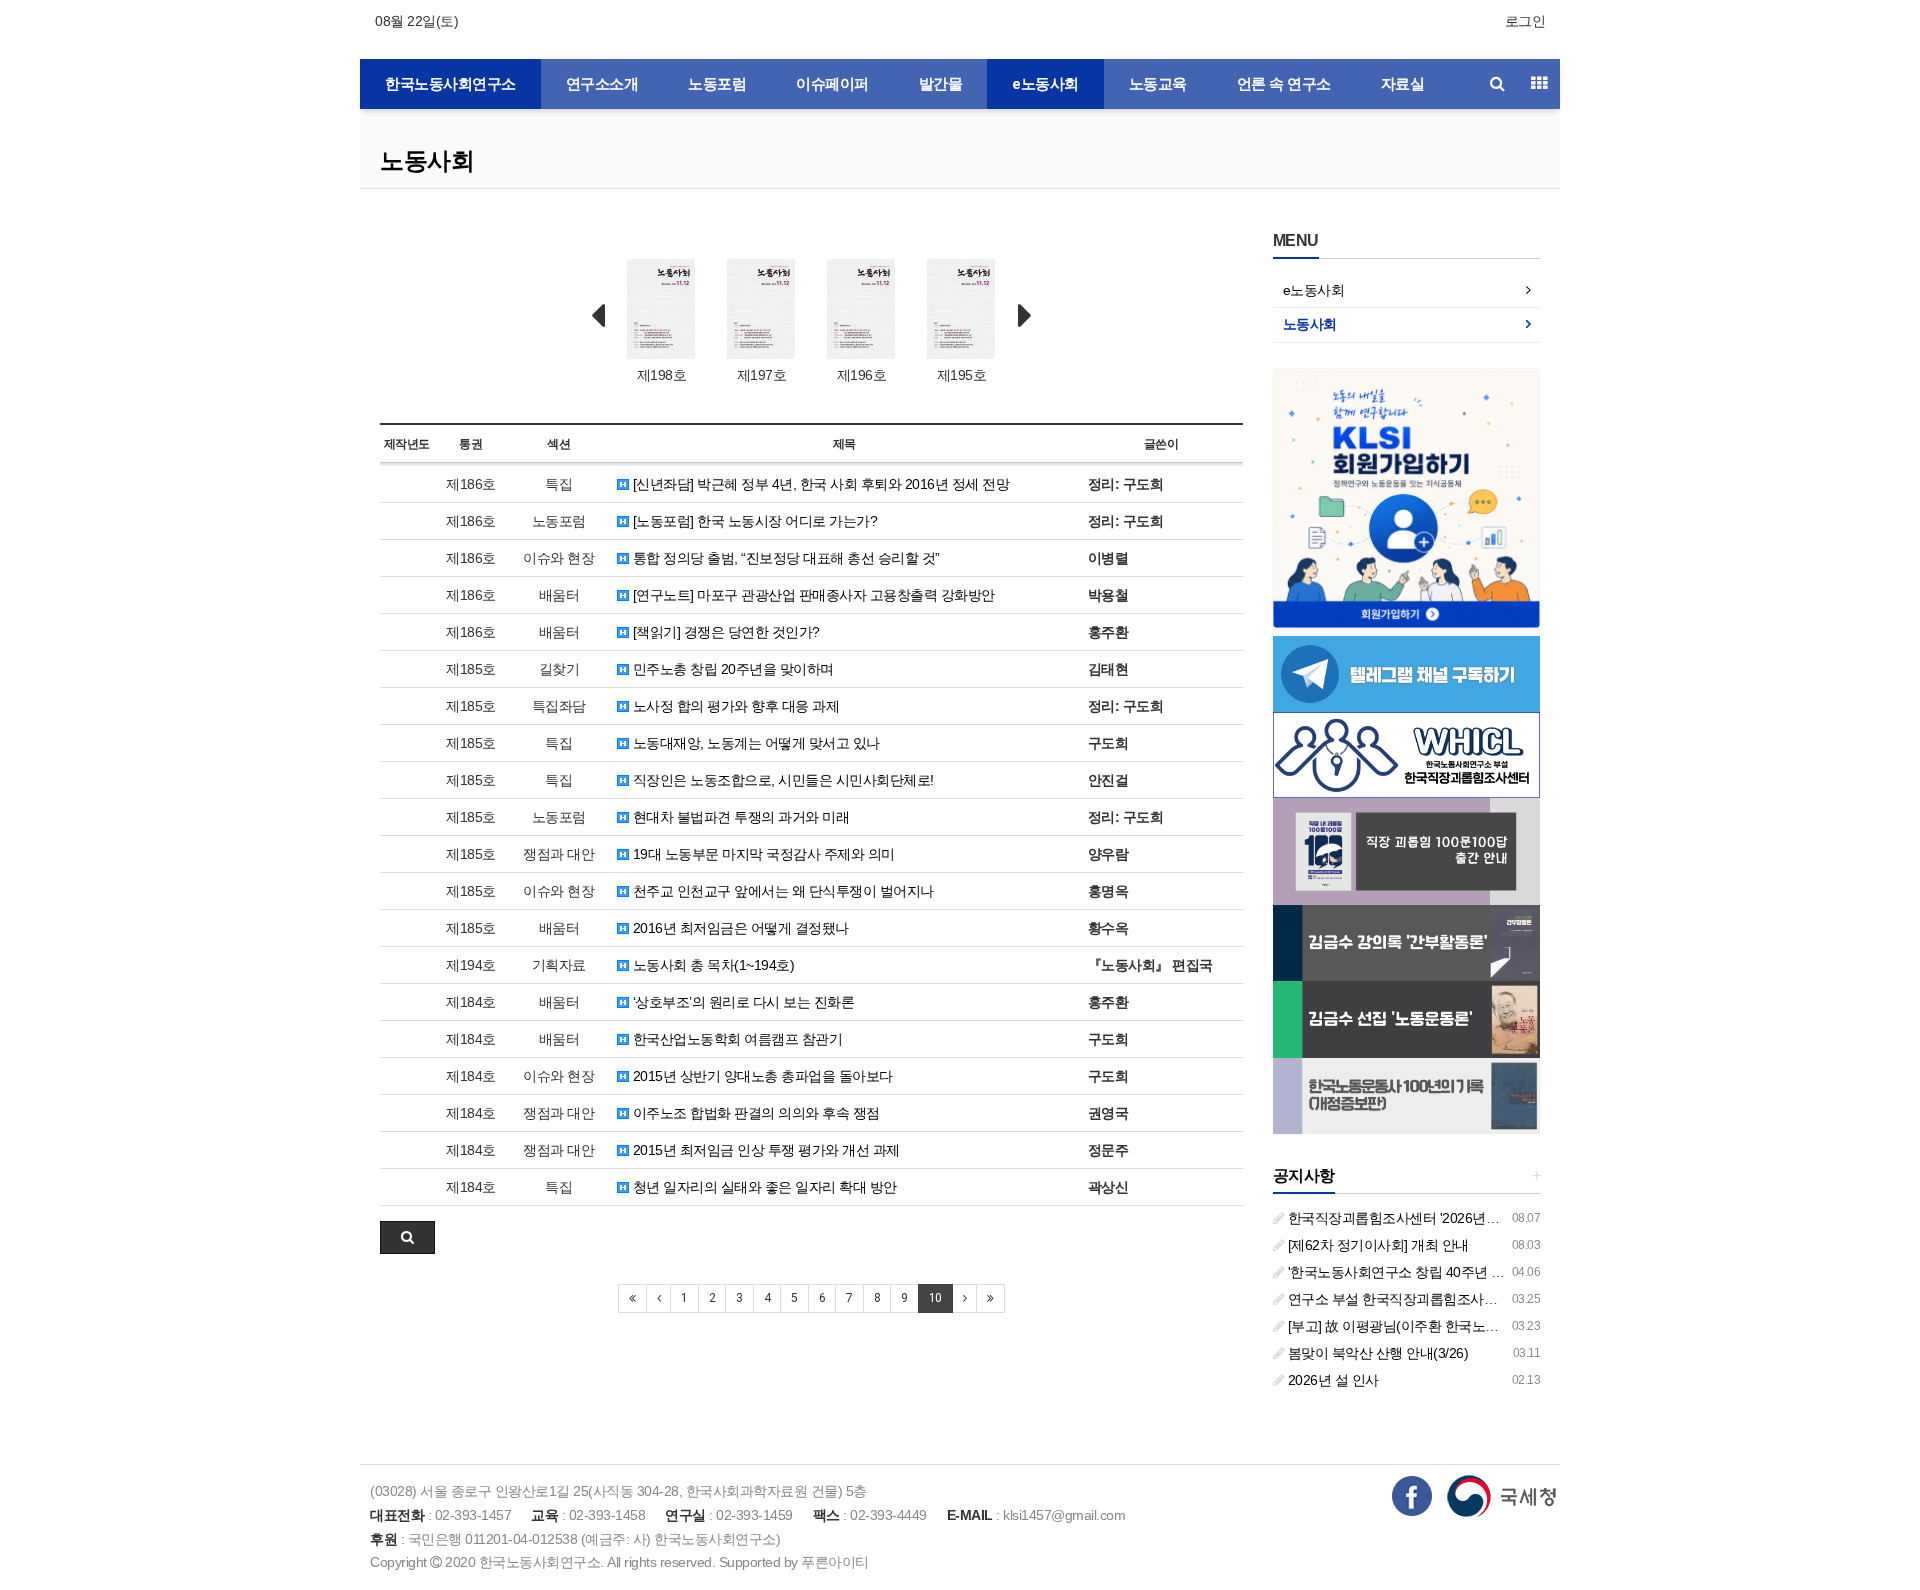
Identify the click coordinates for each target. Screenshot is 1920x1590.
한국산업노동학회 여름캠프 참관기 (735, 1039)
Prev (598, 316)
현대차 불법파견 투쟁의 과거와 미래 (739, 817)
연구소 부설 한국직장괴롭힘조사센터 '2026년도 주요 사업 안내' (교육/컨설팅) (1517, 1299)
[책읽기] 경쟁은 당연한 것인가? (724, 632)
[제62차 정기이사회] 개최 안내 (1376, 1245)
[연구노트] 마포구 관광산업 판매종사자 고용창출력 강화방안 (812, 595)
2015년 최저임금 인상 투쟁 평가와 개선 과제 (764, 1150)
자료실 (1403, 84)
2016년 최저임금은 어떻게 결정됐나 (739, 928)
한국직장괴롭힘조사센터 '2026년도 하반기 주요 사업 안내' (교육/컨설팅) (1502, 1218)
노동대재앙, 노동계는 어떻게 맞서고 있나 (754, 743)
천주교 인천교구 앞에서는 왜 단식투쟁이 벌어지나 (781, 891)
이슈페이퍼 (832, 84)
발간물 (941, 84)
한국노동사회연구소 (450, 84)
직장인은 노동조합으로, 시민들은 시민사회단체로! (781, 780)
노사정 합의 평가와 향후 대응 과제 (734, 706)
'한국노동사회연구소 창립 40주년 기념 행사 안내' (1433, 1272)
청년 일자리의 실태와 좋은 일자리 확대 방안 (763, 1187)
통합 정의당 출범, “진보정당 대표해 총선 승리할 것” (784, 558)
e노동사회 (1045, 84)
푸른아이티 (835, 1562)
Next (1025, 316)
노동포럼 (717, 84)
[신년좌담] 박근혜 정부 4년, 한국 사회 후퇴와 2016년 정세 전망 (819, 484)
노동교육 (1158, 84)
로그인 (1525, 21)
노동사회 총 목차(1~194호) (711, 965)
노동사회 (427, 160)
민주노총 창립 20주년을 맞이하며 (731, 669)
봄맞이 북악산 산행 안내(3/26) (1376, 1353)
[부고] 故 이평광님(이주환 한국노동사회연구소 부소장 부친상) (1471, 1326)
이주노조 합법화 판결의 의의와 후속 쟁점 (754, 1113)
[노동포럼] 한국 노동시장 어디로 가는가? (753, 521)
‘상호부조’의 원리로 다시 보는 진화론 (741, 1002)
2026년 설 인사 (1331, 1380)
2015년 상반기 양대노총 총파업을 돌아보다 (761, 1076)
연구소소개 (602, 84)
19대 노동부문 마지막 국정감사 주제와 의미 (762, 854)
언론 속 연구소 (1284, 84)
